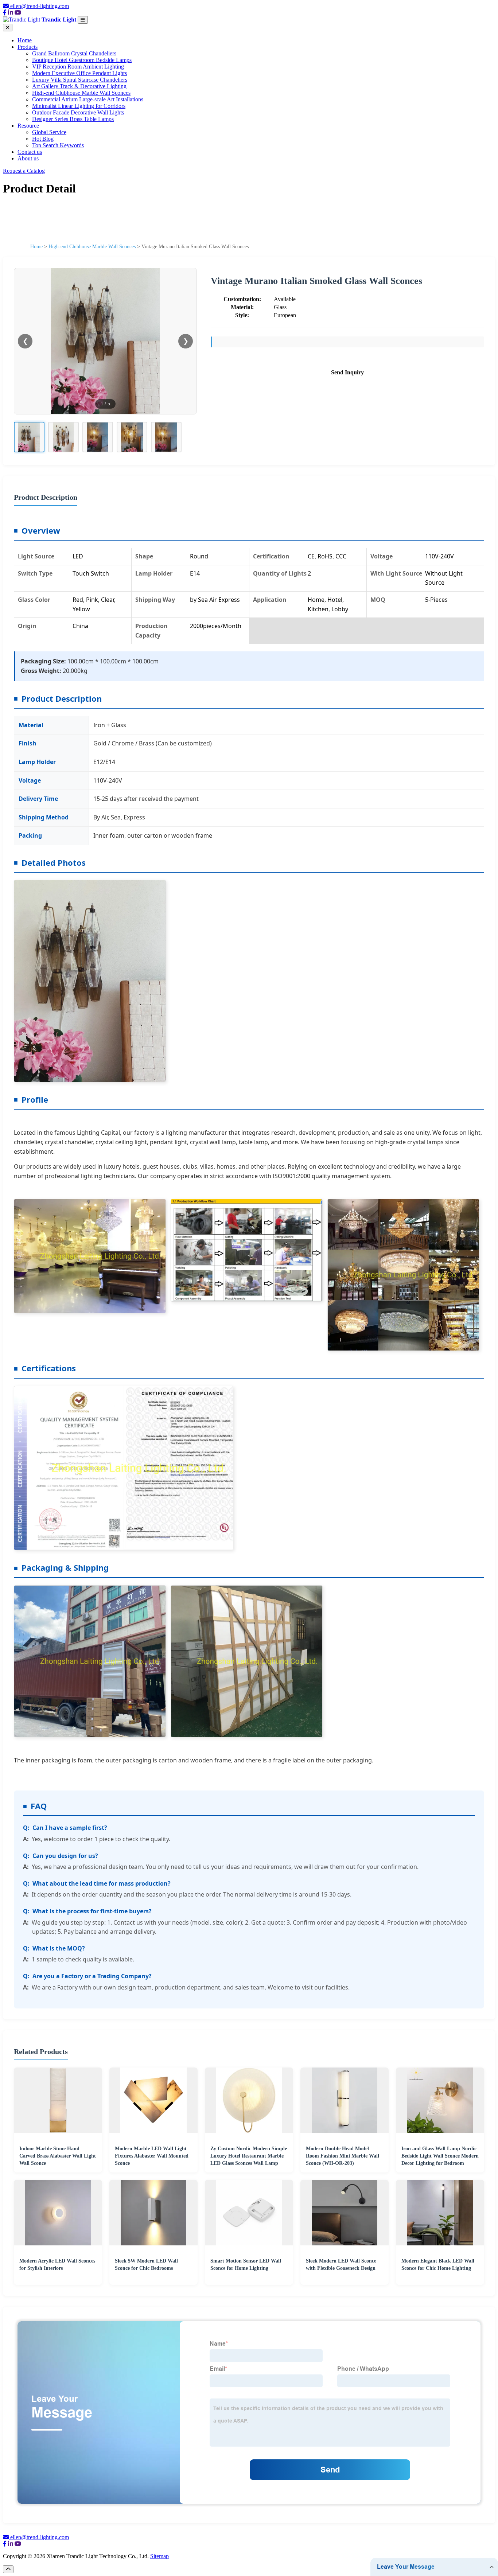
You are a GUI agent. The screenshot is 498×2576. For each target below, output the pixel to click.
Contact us (30, 152)
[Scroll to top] (8, 2569)
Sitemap (159, 2556)
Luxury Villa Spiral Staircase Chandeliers (80, 80)
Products (28, 47)
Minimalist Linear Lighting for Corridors (79, 106)
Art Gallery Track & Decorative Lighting (79, 86)
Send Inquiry (347, 372)
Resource (28, 126)
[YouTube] (18, 13)
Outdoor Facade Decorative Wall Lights (78, 112)
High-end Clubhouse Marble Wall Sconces (81, 93)
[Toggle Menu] (83, 20)
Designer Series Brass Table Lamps (73, 119)
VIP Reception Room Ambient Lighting (78, 67)
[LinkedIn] (11, 13)
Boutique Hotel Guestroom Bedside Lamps (82, 60)
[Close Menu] (8, 28)
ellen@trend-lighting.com (40, 6)
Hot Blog (43, 139)
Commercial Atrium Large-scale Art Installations (88, 99)
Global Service (49, 132)
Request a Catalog (24, 171)
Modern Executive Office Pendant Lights (79, 73)
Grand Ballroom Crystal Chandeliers (74, 53)
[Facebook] (5, 13)
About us (28, 158)
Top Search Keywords (58, 145)
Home (25, 40)
